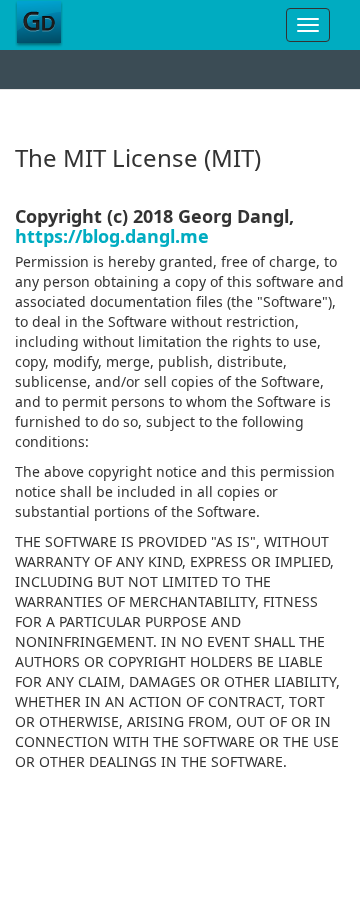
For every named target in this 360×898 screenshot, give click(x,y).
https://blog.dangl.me (112, 236)
